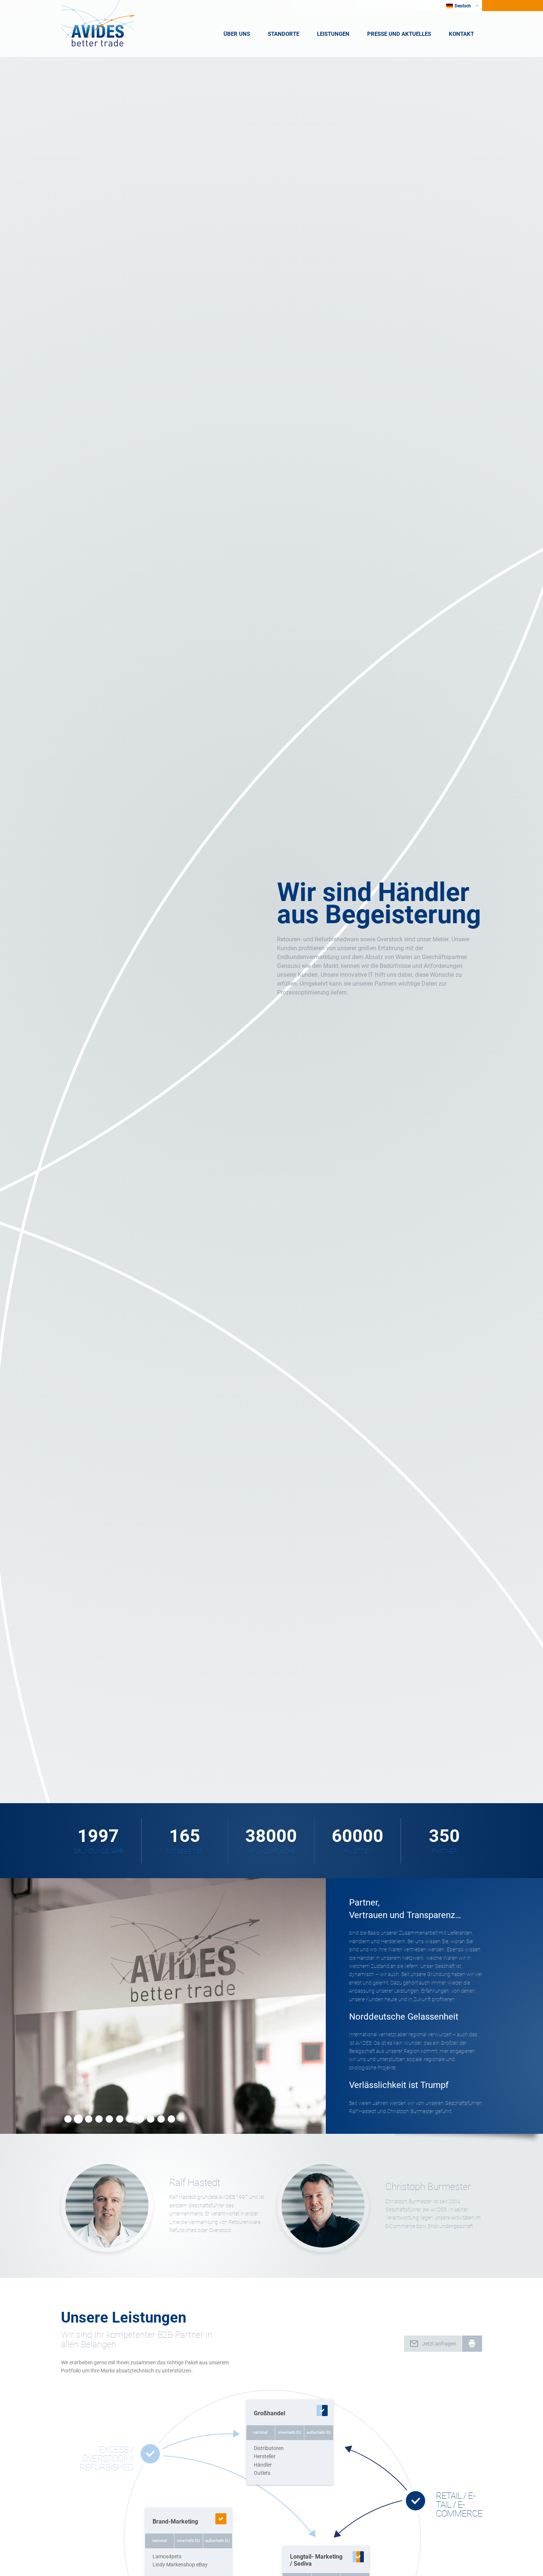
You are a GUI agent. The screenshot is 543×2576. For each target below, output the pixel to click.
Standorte (284, 34)
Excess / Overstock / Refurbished (106, 2459)
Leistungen (333, 34)
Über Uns (237, 34)
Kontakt (461, 34)
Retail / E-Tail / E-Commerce (459, 2505)
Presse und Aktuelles (399, 34)
